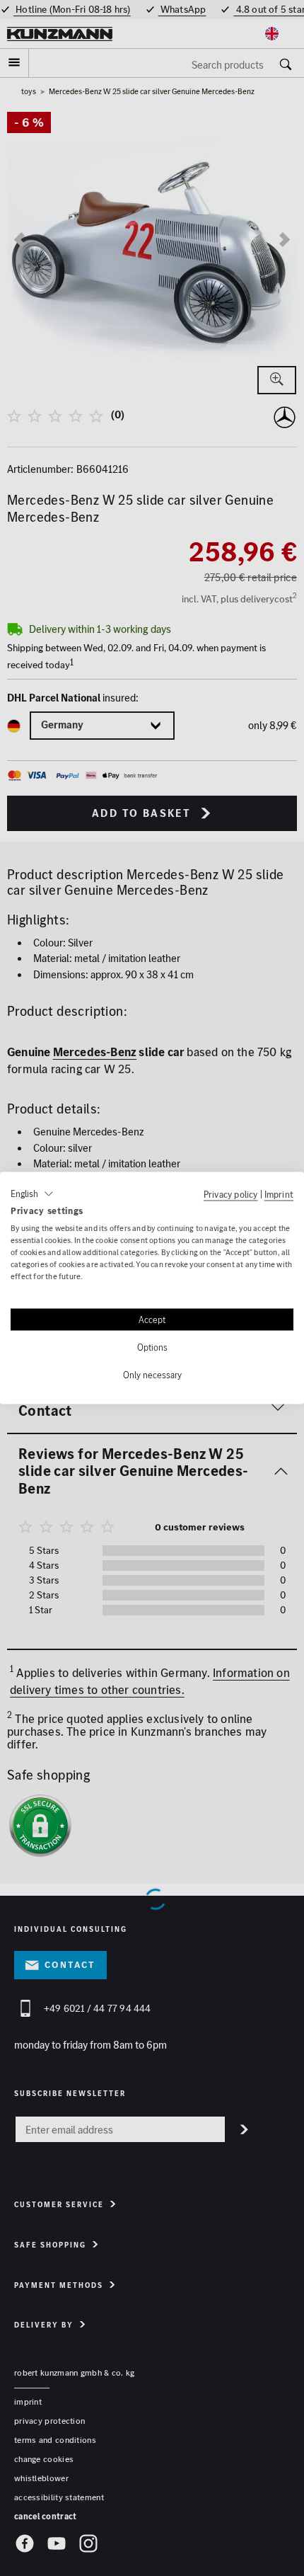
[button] (32, 1193)
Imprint (279, 1193)
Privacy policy (231, 1193)
